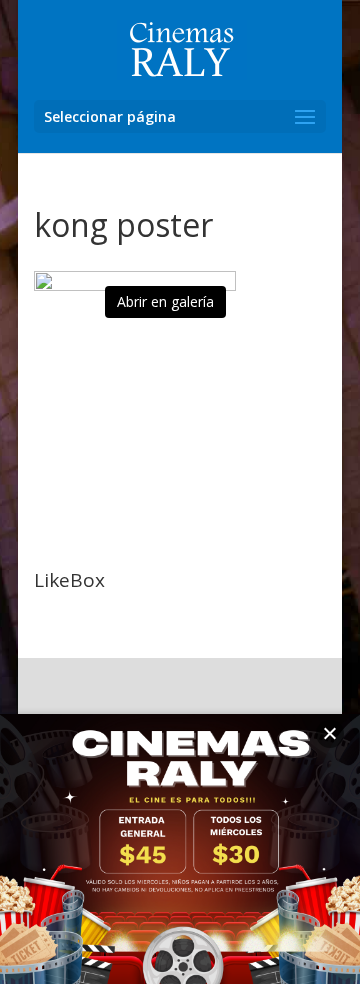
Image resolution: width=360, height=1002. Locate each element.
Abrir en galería (165, 301)
